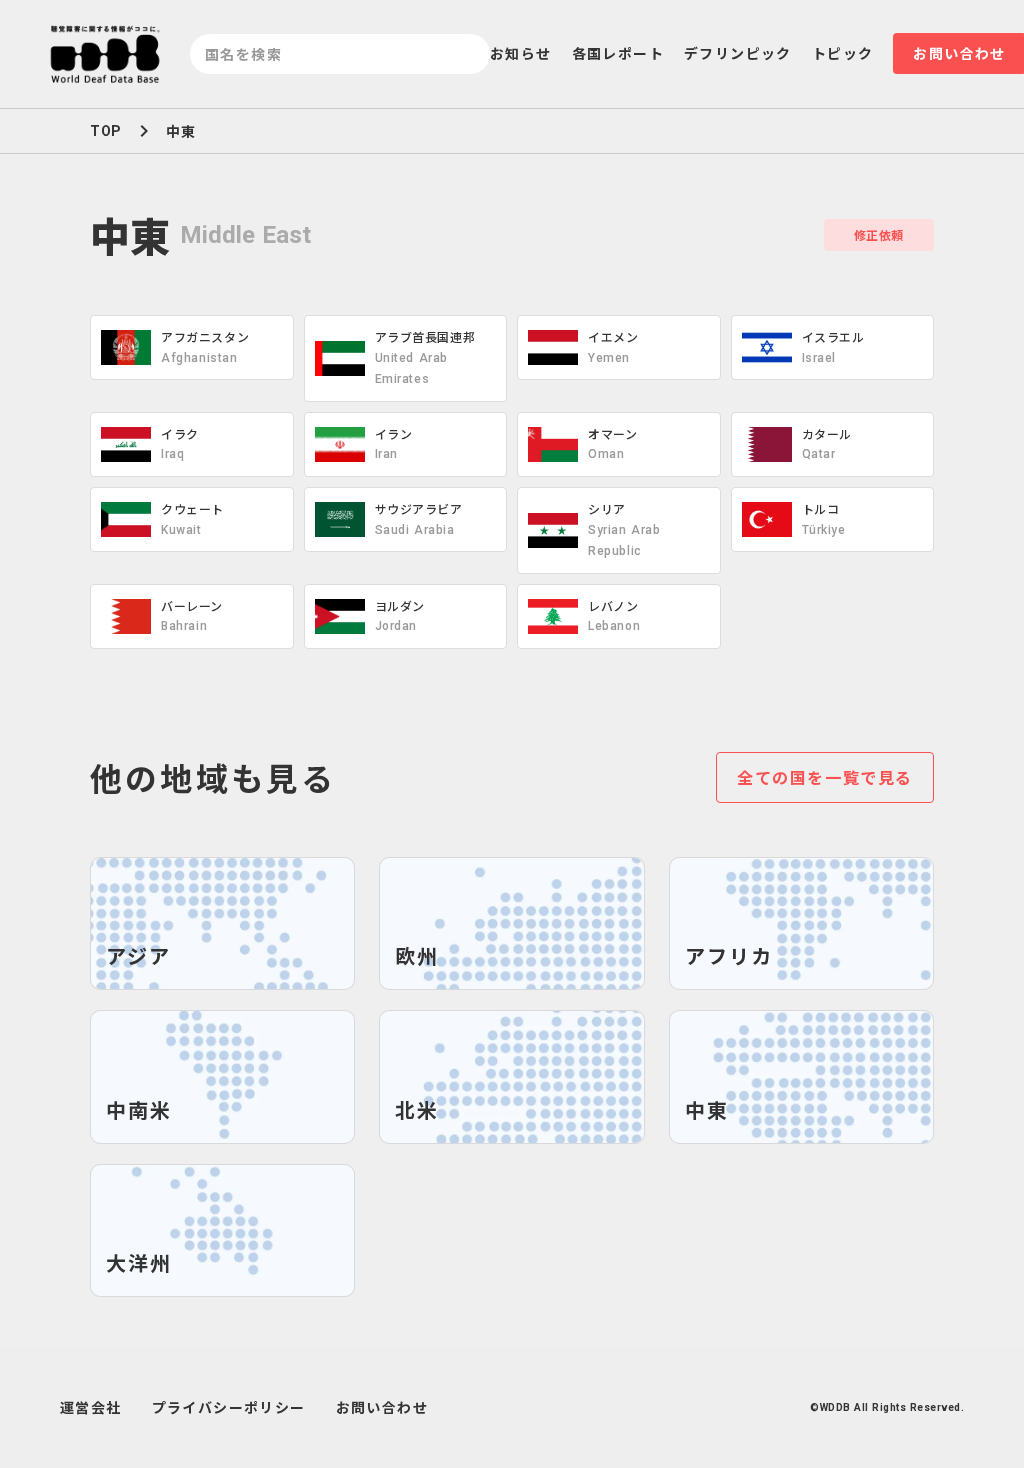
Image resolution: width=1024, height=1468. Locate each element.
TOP (106, 131)
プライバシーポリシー (229, 1407)
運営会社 (91, 1407)
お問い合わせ (382, 1407)
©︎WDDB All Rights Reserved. (887, 1407)
